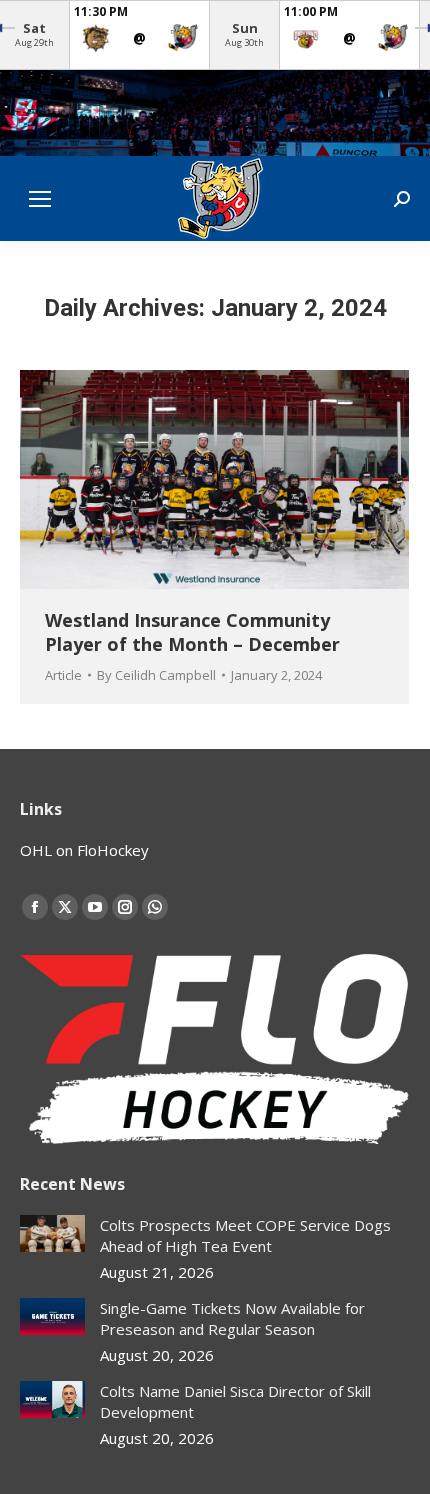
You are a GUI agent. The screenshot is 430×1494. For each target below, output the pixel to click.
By (156, 675)
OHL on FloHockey (84, 850)
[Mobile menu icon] (40, 199)
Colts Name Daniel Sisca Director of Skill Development (235, 1401)
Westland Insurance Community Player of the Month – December (192, 631)
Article (63, 675)
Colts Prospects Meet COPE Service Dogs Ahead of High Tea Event (245, 1235)
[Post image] (52, 1233)
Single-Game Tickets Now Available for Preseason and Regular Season (232, 1318)
